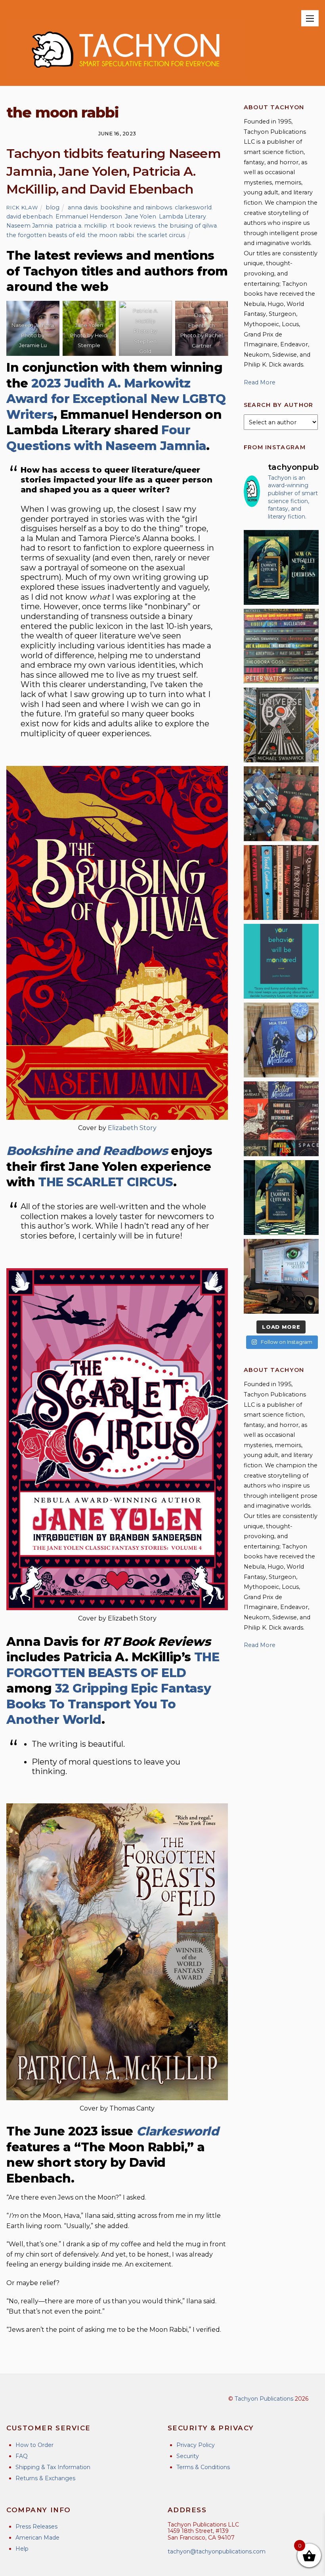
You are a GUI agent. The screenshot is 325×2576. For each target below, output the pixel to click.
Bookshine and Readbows (87, 1151)
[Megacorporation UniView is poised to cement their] (281, 961)
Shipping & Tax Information (53, 2467)
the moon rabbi (111, 235)
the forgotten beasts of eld (46, 235)
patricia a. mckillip (81, 226)
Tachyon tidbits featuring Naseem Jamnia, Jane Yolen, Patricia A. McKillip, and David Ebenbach (113, 171)
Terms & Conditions (203, 2467)
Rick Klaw (22, 207)
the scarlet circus (161, 235)
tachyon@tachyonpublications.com (217, 2551)
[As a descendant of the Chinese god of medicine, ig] (281, 1040)
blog (53, 207)
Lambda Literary (183, 217)
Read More (260, 382)
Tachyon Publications (264, 2399)
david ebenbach (30, 217)
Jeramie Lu (33, 345)
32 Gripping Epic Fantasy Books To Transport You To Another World (109, 1704)
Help (22, 2549)
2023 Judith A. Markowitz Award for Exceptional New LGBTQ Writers (116, 399)
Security (188, 2456)
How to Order (34, 2445)
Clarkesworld (177, 2131)
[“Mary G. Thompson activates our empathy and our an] (281, 804)
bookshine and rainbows (136, 207)
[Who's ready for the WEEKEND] (281, 646)
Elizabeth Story (132, 1128)
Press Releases (36, 2527)
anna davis (83, 207)
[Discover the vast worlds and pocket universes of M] (281, 725)
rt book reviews (133, 226)
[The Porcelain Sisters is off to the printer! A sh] (281, 1276)
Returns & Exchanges (45, 2478)
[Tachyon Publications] (125, 76)
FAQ (22, 2456)
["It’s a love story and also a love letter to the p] (281, 1119)
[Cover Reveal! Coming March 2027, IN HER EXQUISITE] (281, 1198)
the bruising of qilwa (187, 226)
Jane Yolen (141, 217)
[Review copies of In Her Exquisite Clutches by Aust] (281, 567)
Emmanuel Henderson (89, 217)
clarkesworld (193, 207)
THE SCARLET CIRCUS (106, 1182)
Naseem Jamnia (30, 226)
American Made (37, 2538)
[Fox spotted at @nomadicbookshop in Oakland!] (281, 882)
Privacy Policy (196, 2445)
